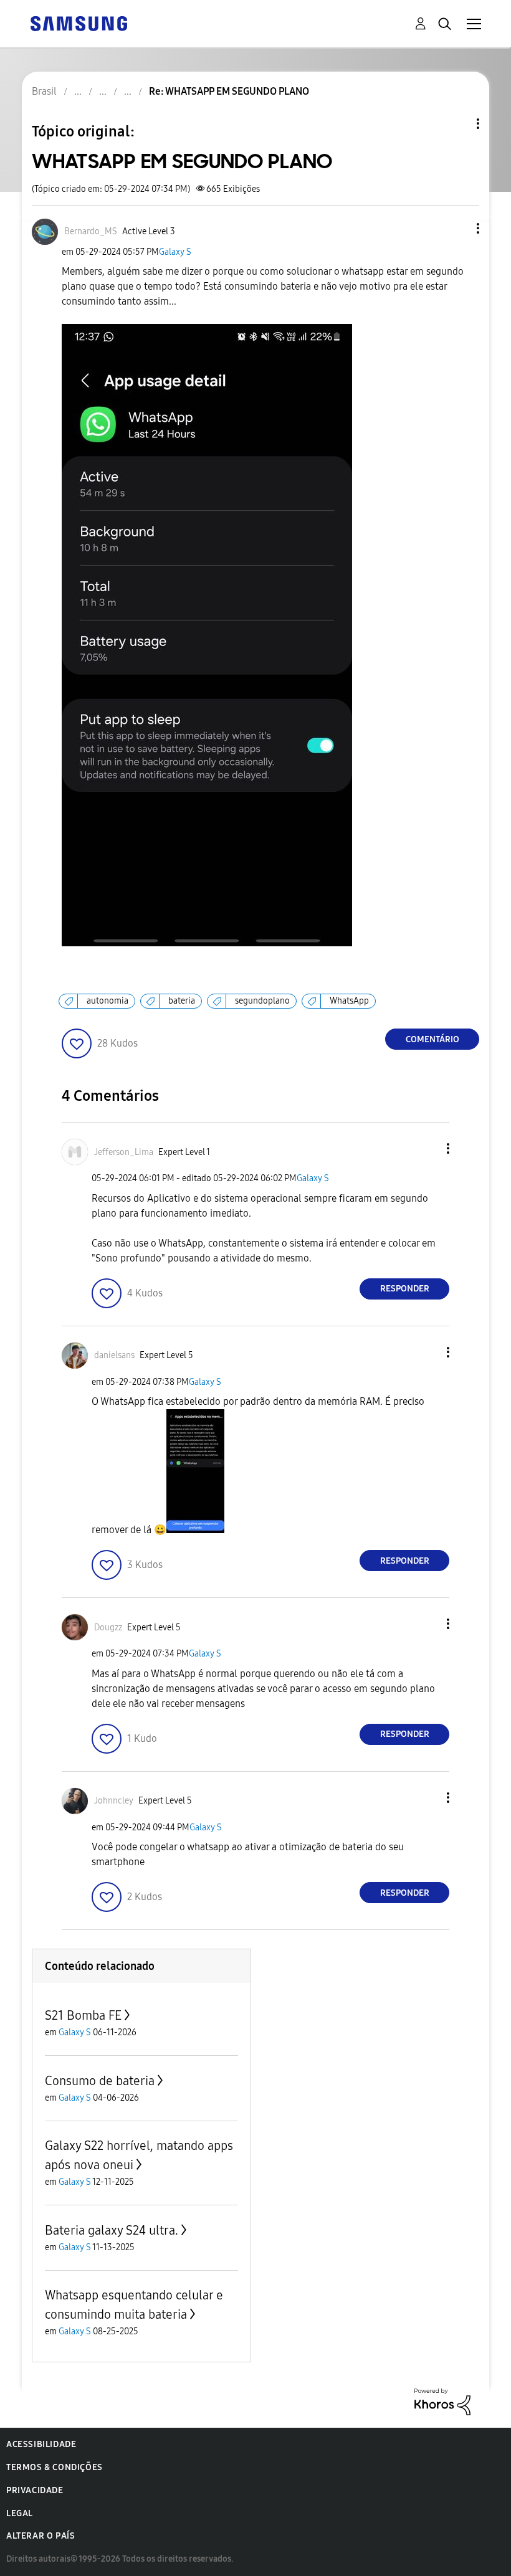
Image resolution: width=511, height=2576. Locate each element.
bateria (182, 1001)
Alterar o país (41, 2536)
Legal (20, 2513)
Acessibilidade (41, 2444)
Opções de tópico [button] (457, 124)
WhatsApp (349, 1001)
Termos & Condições (55, 2467)
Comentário (432, 1039)
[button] (457, 228)
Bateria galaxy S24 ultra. (112, 2230)
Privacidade (35, 2490)
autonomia (107, 1001)
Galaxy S (175, 252)
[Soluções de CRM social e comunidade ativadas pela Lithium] (442, 2401)
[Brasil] (79, 23)
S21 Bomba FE (83, 2015)
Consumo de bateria (100, 2081)
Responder (405, 1289)
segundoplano (262, 1001)
